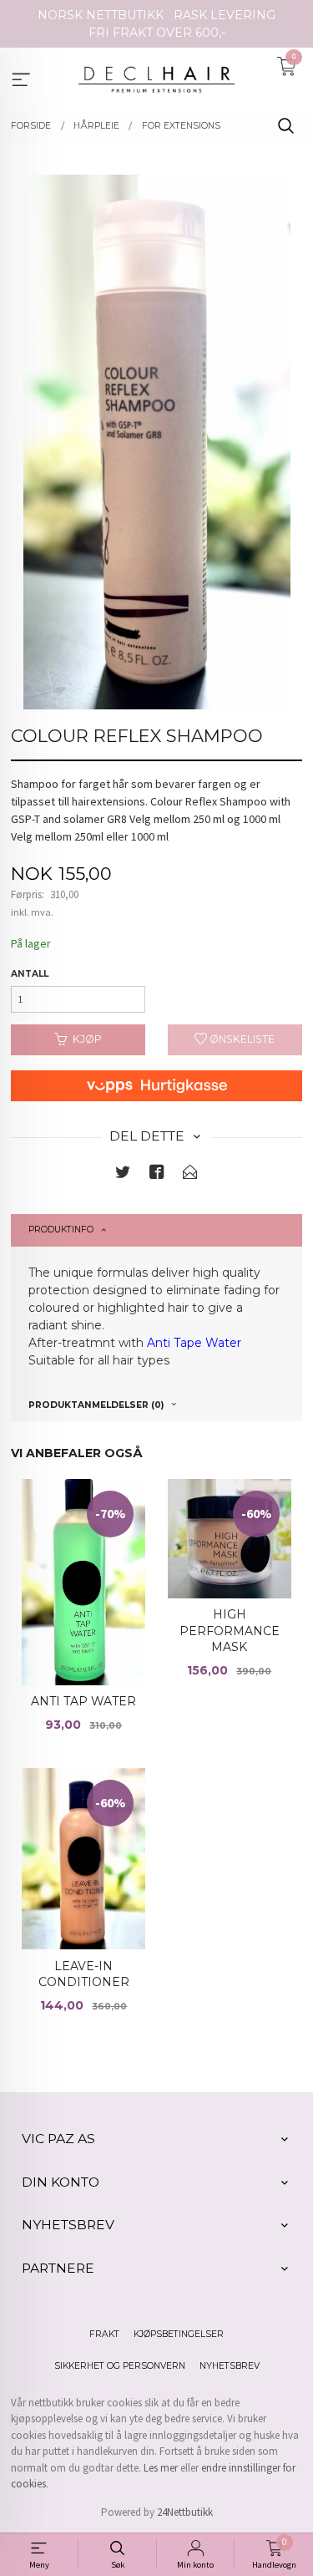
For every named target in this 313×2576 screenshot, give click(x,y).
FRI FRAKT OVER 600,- (157, 33)
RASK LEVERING (225, 15)
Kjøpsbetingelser (179, 2334)
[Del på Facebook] (157, 1175)
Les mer (161, 2468)
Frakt (104, 2334)
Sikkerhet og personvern (120, 2366)
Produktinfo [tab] (61, 1230)
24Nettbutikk (185, 2512)
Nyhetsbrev (230, 2366)
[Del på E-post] (190, 1175)
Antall (30, 974)
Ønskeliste (241, 1039)
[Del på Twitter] (123, 1175)
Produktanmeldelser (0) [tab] (96, 1405)
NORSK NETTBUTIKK (101, 15)
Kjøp (87, 1039)
